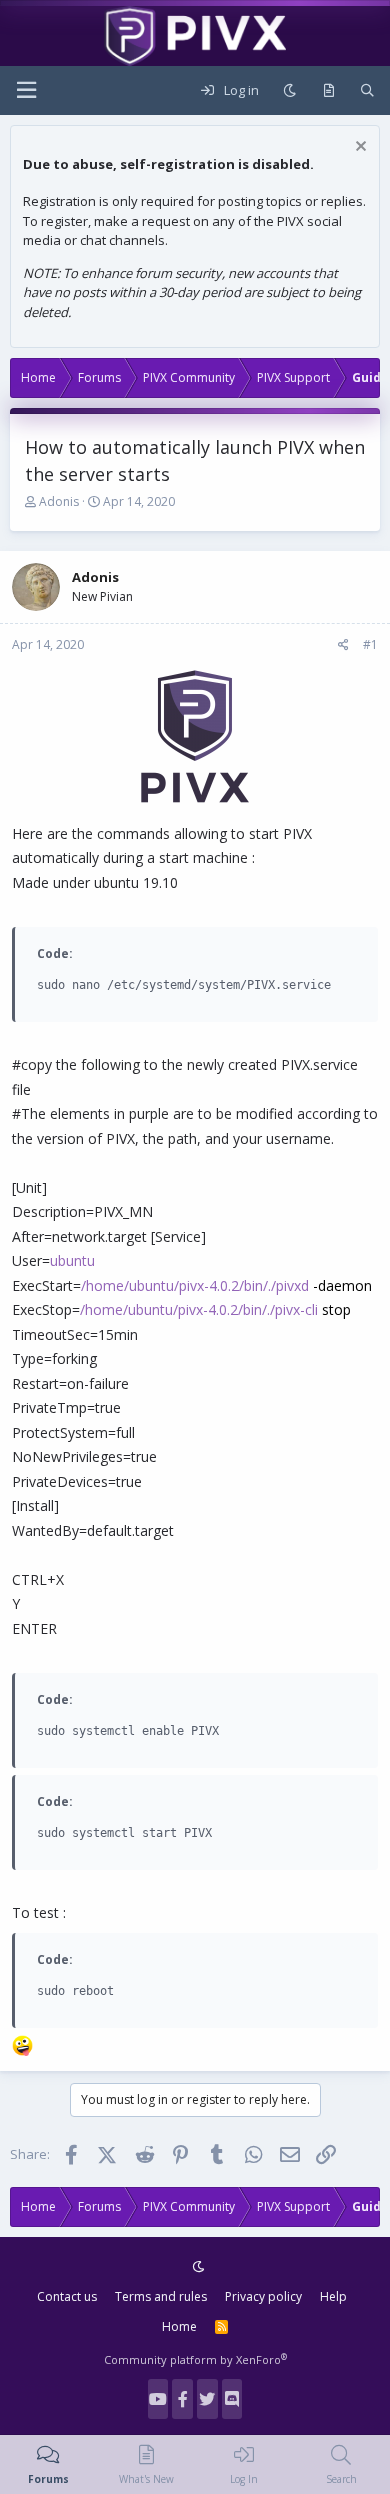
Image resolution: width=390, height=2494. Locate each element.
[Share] (343, 645)
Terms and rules (161, 2296)
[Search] (367, 91)
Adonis (59, 501)
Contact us (67, 2296)
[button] (26, 90)
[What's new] (328, 91)
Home (179, 2326)
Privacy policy (263, 2296)
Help (333, 2296)
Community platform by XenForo (195, 2359)
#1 (370, 644)
